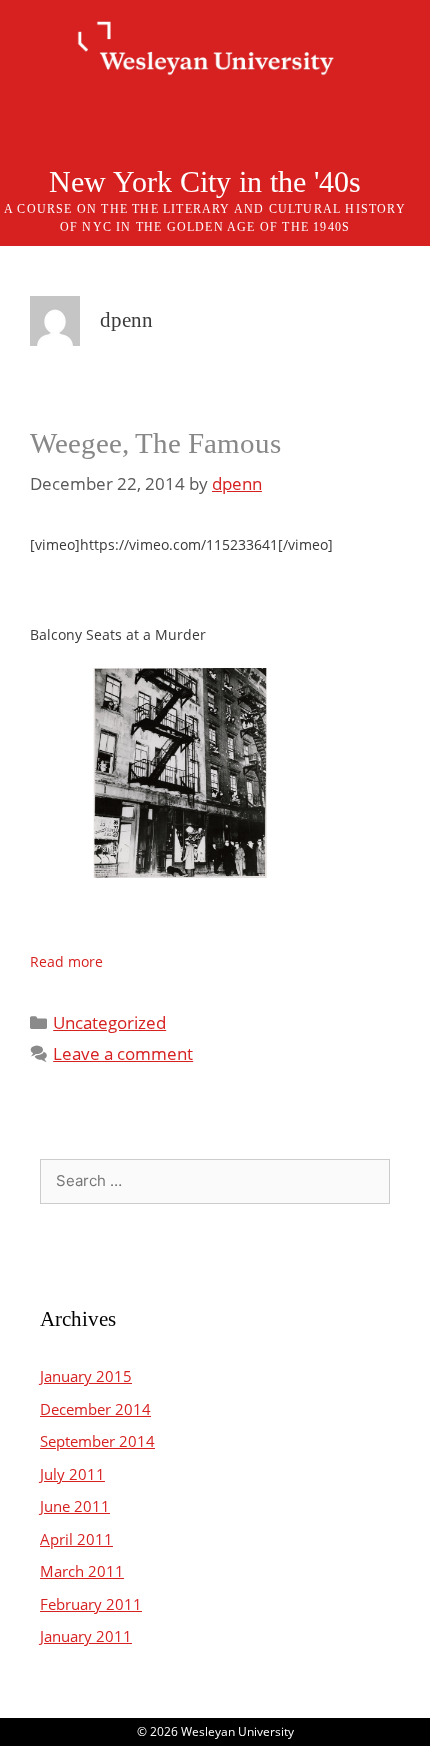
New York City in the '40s (205, 181)
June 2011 (75, 1506)
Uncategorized (109, 1022)
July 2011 (72, 1474)
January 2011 (86, 1636)
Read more (66, 961)
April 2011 (76, 1539)
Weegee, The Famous (155, 443)
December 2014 (95, 1409)
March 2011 (82, 1571)
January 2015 (86, 1376)
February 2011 (91, 1604)
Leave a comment (123, 1053)
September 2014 (97, 1441)
